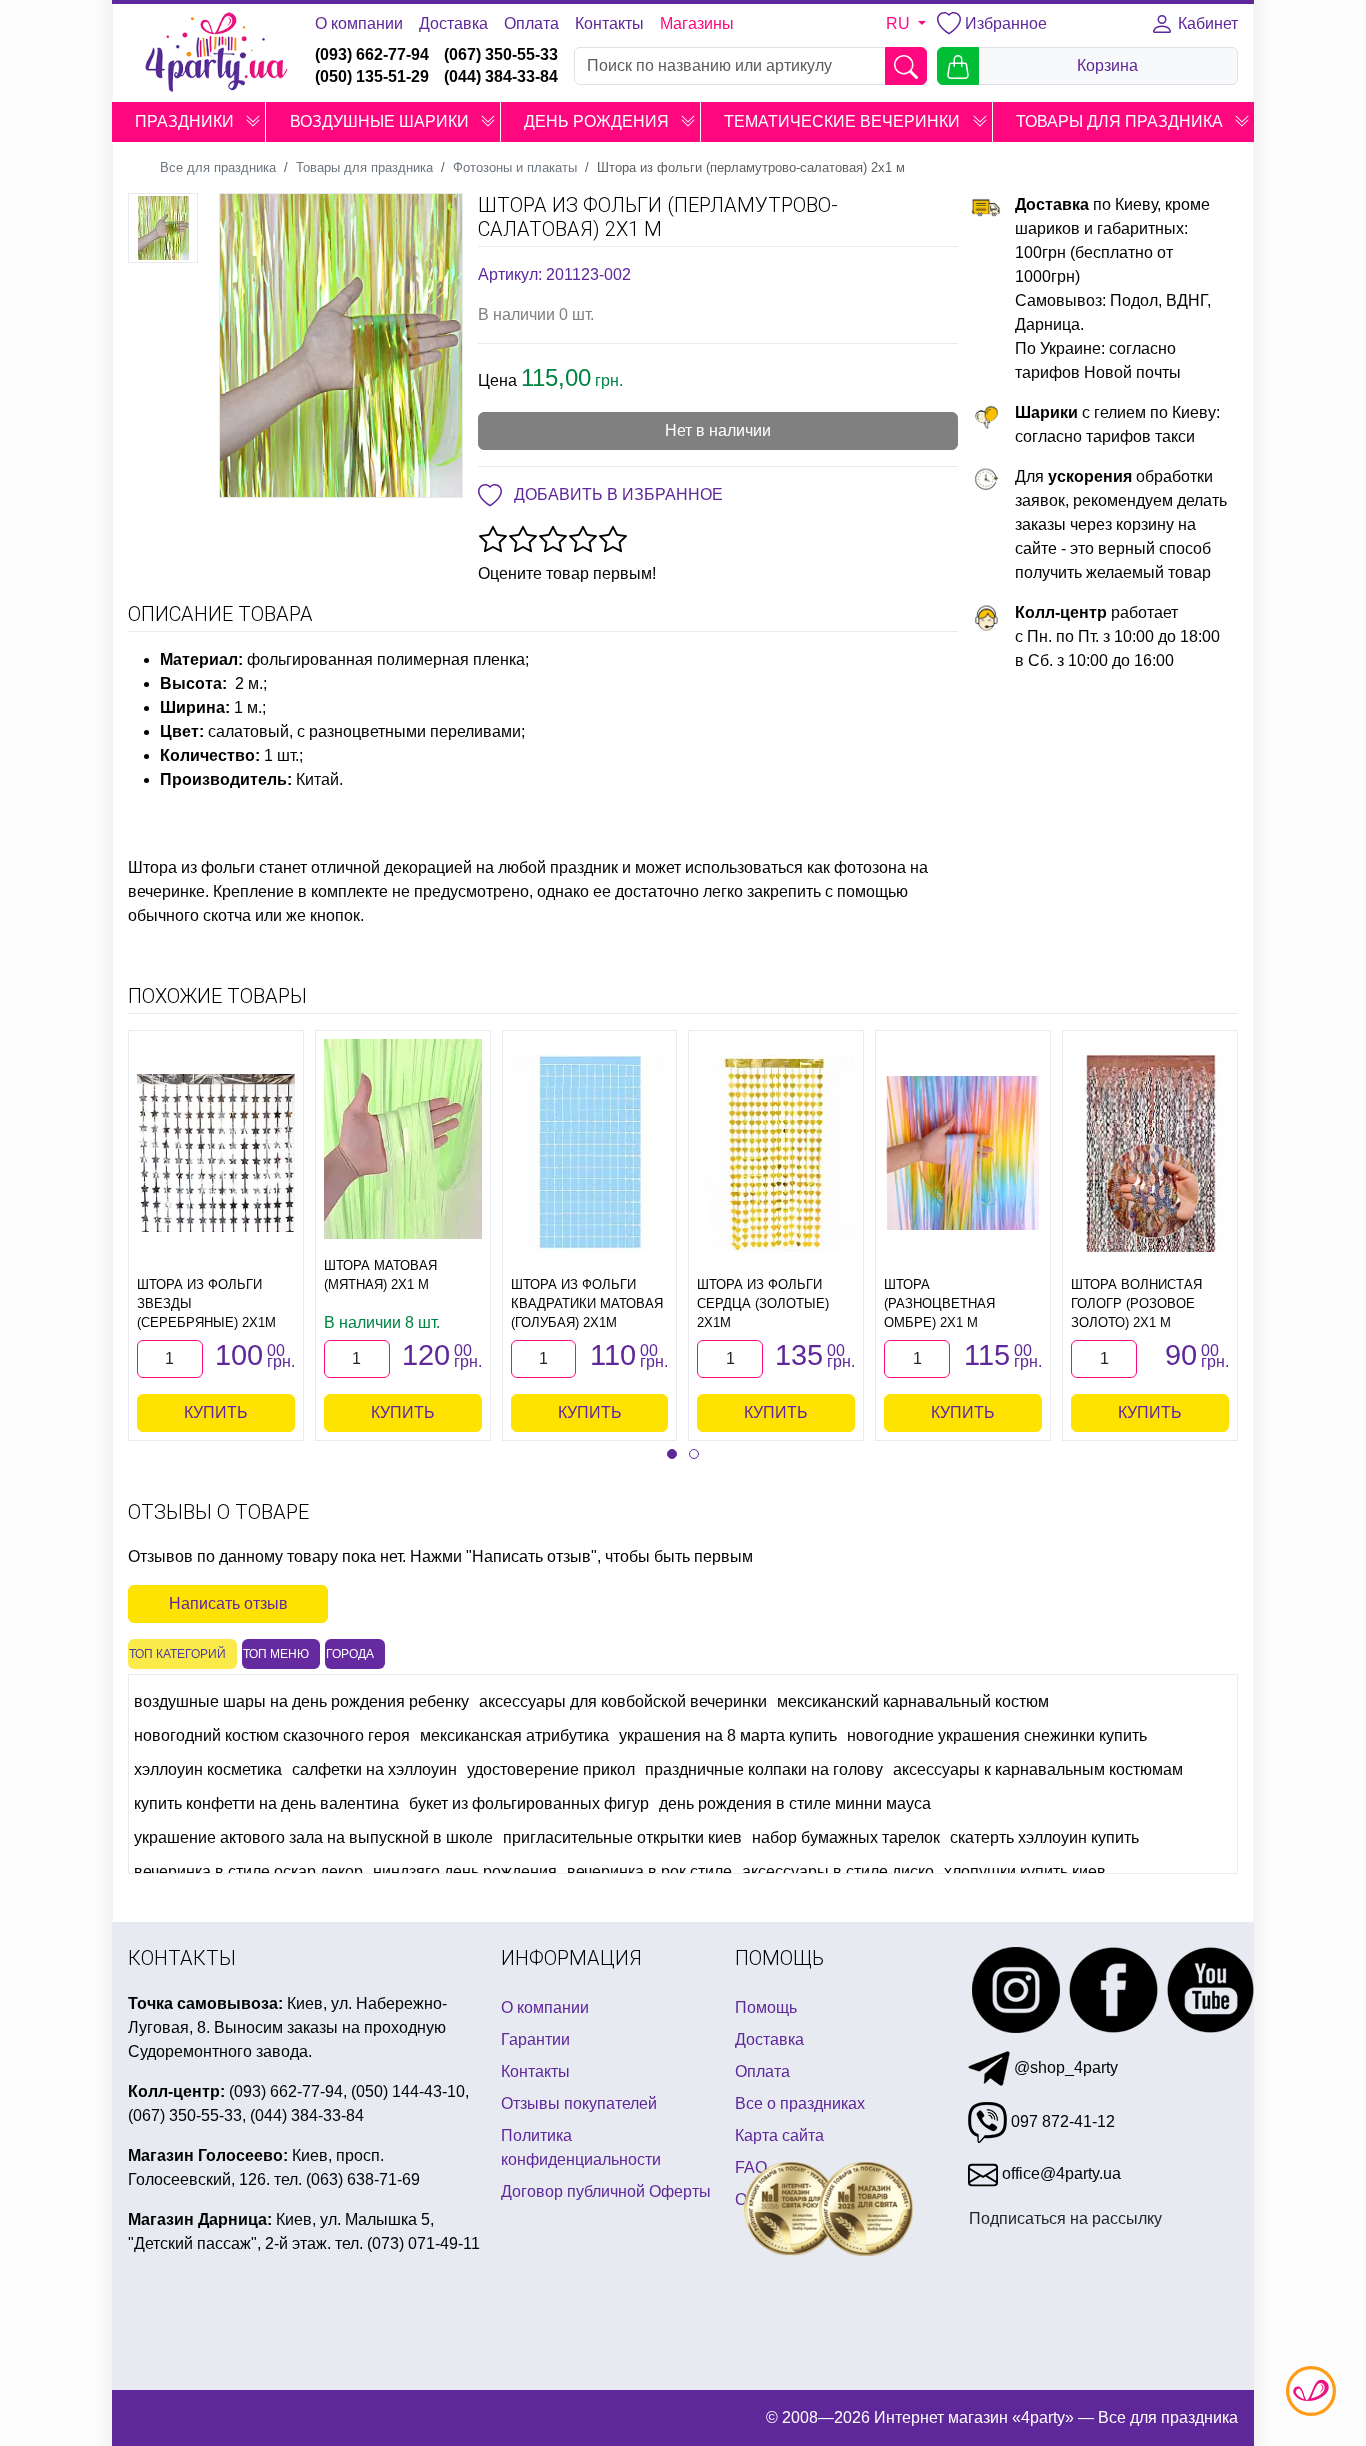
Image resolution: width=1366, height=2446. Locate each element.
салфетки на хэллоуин (374, 1769)
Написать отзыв (228, 1603)
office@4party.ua (1059, 2173)
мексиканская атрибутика (514, 1735)
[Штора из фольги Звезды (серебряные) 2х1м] (216, 1153)
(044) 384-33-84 (501, 76)
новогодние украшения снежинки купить (997, 1735)
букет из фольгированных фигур (529, 1803)
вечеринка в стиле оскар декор (248, 1871)
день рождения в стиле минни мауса (795, 1803)
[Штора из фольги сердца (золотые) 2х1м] (776, 1153)
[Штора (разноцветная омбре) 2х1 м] (963, 1153)
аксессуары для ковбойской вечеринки (623, 1701)
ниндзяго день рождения (465, 1871)
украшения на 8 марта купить (728, 1735)
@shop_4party (1064, 2066)
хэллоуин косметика (208, 1769)
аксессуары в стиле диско (838, 1871)
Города (350, 1654)
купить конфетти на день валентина (266, 1803)
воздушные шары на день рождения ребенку (301, 1701)
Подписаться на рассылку (1065, 2218)
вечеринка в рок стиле (649, 1871)
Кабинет (1206, 23)
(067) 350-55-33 (501, 54)
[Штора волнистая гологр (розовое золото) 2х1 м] (1150, 1153)
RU (900, 23)
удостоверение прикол (551, 1769)
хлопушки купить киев (1025, 1871)
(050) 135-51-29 (372, 76)
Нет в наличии (718, 430)
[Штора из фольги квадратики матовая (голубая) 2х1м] (590, 1153)
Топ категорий (177, 1654)
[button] (253, 122)
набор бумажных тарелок (846, 1837)
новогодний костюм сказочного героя (272, 1735)
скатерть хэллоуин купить (1044, 1837)
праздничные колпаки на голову (764, 1769)
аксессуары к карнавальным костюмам (1038, 1769)
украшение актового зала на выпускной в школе (313, 1837)
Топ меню (276, 1654)
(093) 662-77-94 (372, 54)
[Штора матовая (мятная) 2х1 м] (403, 1139)
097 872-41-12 (1061, 2120)
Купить (216, 1412)
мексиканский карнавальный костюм (913, 1701)
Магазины (697, 23)
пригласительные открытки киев (622, 1837)
